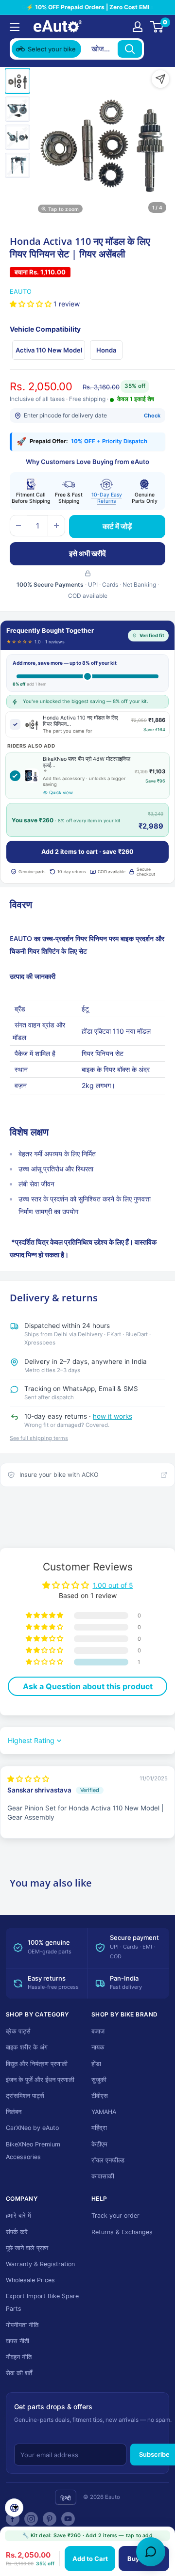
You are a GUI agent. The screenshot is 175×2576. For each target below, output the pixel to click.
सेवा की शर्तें (19, 2373)
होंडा (96, 2064)
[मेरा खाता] (138, 27)
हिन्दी (66, 2498)
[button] (32, 304)
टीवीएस (100, 2096)
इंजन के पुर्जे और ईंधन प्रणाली (40, 2080)
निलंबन (14, 2112)
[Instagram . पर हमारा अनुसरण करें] (31, 2519)
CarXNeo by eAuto (32, 2128)
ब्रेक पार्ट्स (18, 2031)
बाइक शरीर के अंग (27, 2047)
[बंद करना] (156, 49)
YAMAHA (104, 2112)
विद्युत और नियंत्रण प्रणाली (37, 2064)
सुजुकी (99, 2080)
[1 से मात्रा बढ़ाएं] (56, 526)
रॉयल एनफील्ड (108, 2160)
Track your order (115, 2216)
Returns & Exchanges (122, 2232)
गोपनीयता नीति (22, 2325)
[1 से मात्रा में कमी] (18, 526)
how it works (113, 1416)
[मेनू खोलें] (15, 27)
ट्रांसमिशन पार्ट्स (25, 2096)
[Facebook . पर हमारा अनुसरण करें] (13, 2519)
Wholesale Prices (30, 2280)
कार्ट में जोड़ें (117, 526)
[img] (28, 1779)
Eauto (21, 291)
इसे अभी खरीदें (87, 553)
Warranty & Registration (40, 2264)
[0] (157, 27)
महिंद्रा (99, 2128)
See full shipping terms (39, 1438)
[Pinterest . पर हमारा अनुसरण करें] (50, 2519)
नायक (98, 2047)
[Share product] (160, 79)
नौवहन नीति (19, 2357)
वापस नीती (17, 2341)
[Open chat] (151, 2552)
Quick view (61, 792)
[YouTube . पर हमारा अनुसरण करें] (68, 2519)
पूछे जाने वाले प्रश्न (27, 2248)
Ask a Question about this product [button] (88, 1686)
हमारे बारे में (18, 2216)
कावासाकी (103, 2176)
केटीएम (99, 2144)
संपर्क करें (17, 2232)
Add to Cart (90, 2559)
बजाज (98, 2031)
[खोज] (130, 49)
